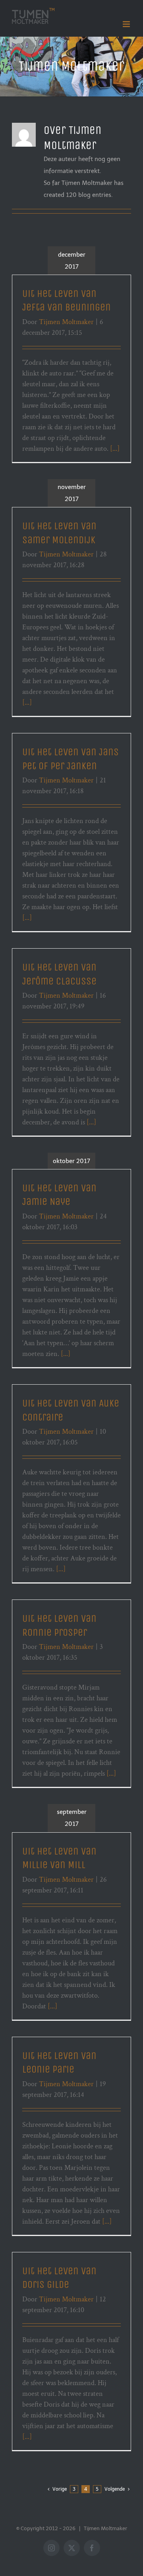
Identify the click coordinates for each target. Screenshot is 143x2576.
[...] (115, 449)
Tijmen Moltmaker (66, 322)
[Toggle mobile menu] (127, 24)
